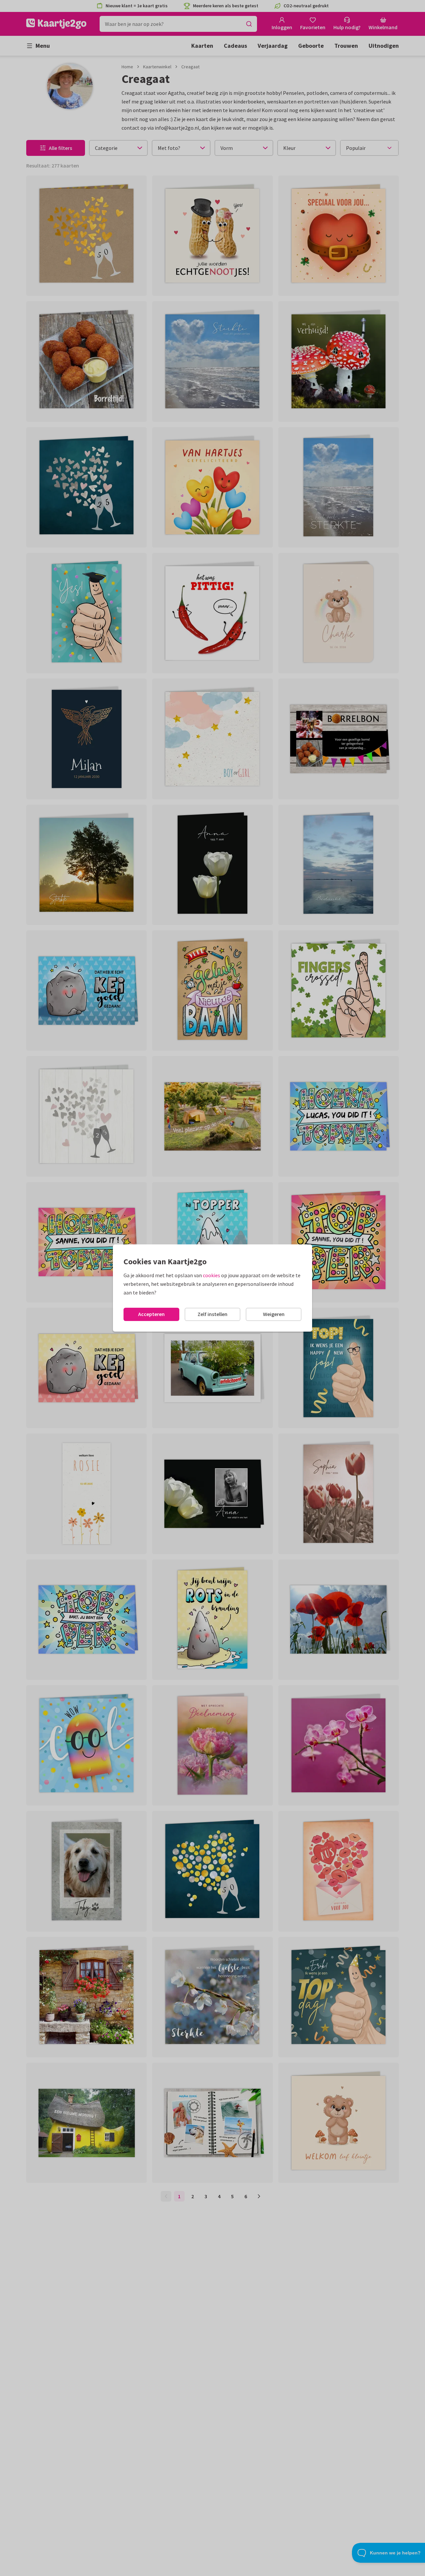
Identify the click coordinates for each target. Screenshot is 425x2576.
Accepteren (151, 1314)
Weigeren (274, 1314)
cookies (212, 1275)
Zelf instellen (212, 1314)
